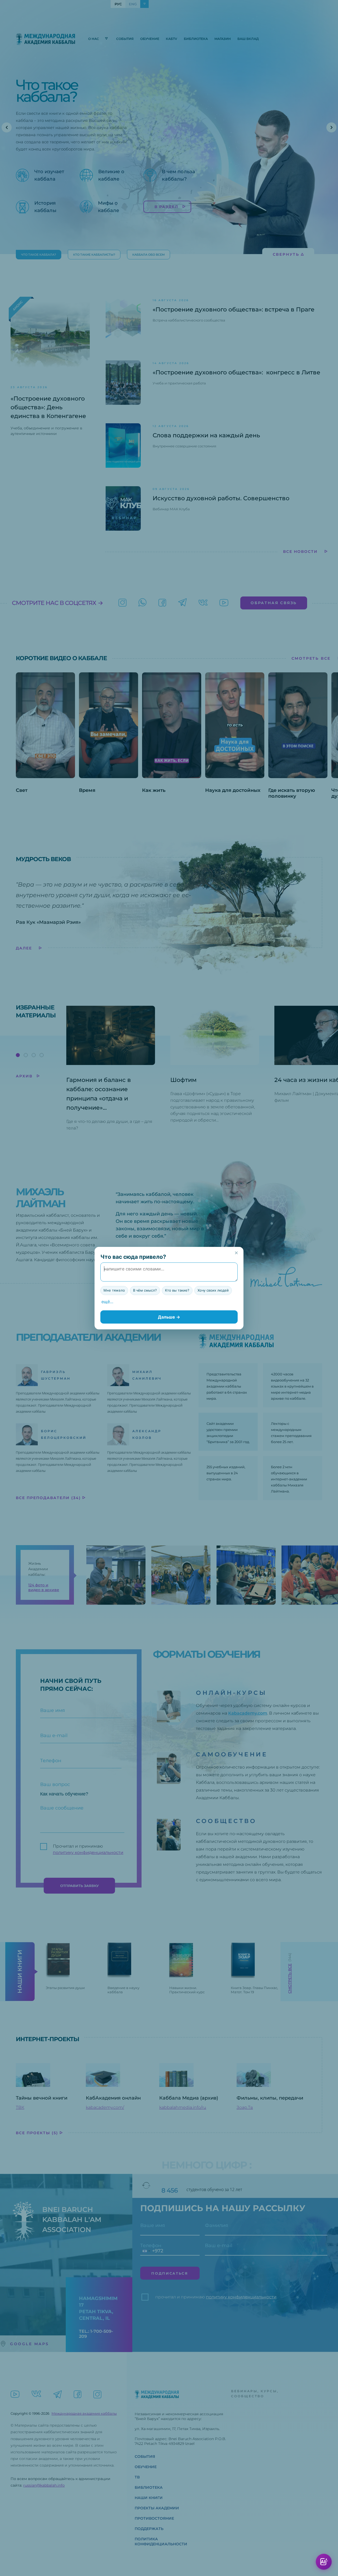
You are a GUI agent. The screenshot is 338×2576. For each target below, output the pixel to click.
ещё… (107, 1302)
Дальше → (169, 1317)
